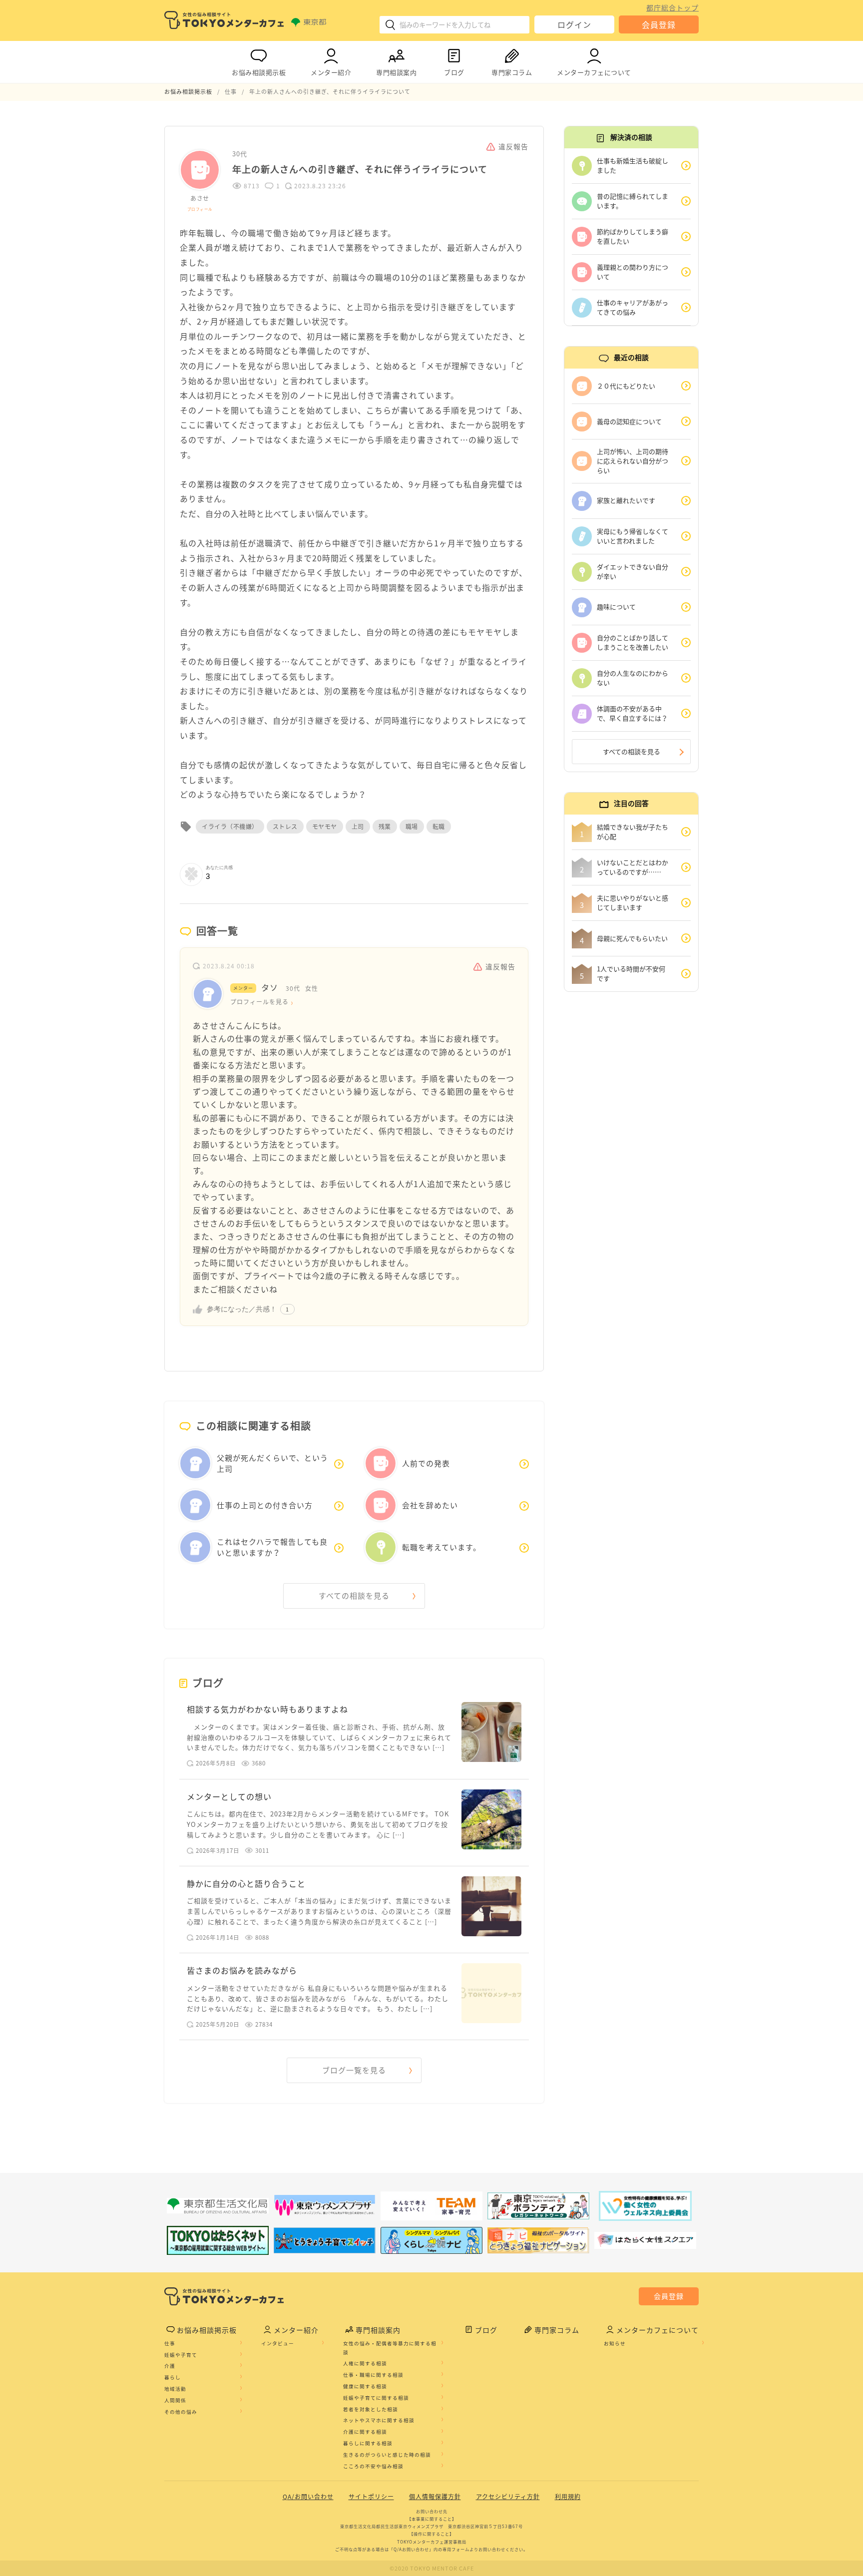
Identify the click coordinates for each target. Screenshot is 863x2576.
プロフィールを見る (259, 1002)
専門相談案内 (396, 72)
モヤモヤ (325, 827)
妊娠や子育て (181, 2355)
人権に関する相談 (365, 2363)
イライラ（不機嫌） (230, 827)
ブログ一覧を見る (354, 2070)
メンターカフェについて (594, 72)
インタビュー (278, 2343)
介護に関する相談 (365, 2432)
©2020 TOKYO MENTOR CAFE (432, 2568)
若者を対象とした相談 (371, 2409)
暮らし (173, 2377)
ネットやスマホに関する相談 (379, 2420)
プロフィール (200, 209)
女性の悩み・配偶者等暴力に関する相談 (390, 2348)
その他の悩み (181, 2412)
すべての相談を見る (354, 1596)
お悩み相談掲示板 (259, 72)
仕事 (170, 2343)
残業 (385, 827)
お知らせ (615, 2343)
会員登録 (659, 24)
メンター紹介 (331, 72)
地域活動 (175, 2389)
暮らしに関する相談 (368, 2443)
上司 (358, 827)
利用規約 (568, 2497)
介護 (170, 2366)
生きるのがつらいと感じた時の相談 (387, 2455)
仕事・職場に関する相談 (373, 2375)
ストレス (285, 827)
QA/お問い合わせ (308, 2497)
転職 (439, 827)
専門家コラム (512, 72)
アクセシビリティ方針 (508, 2497)
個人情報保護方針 (435, 2497)
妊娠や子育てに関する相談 (376, 2398)
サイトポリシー (371, 2497)
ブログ (454, 72)
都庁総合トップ (672, 7)
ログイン (574, 24)
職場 (412, 827)
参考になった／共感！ (242, 1309)
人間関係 (175, 2400)
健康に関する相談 (365, 2386)
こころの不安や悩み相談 (373, 2466)
